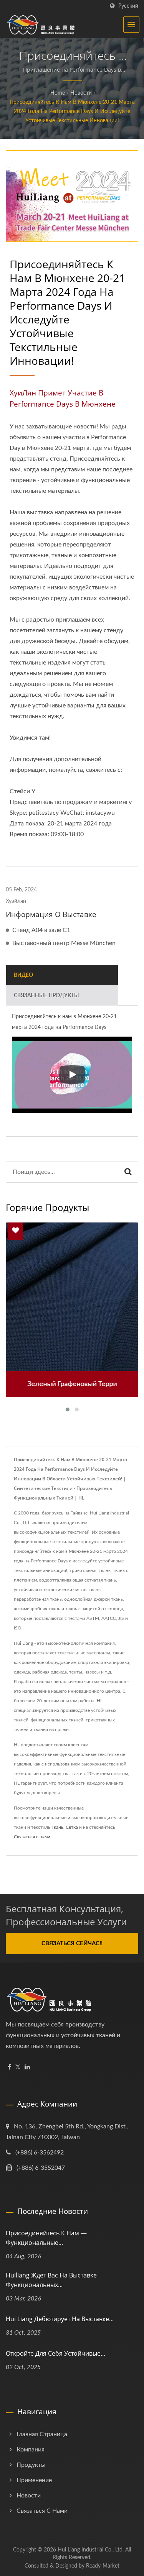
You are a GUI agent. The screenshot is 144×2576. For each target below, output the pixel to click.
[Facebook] (9, 2067)
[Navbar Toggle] (131, 25)
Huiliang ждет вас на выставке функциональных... (51, 2280)
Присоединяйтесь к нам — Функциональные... (46, 2238)
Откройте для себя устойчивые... (55, 2353)
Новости (81, 93)
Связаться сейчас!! (72, 1943)
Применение (34, 2480)
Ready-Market (103, 2566)
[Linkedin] (27, 2067)
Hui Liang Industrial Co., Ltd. (91, 2550)
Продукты (31, 2465)
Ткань (57, 1827)
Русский (128, 6)
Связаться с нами (32, 1837)
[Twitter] (18, 2067)
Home (58, 93)
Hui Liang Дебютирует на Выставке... (60, 2319)
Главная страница (42, 2434)
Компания (31, 2450)
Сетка (72, 1827)
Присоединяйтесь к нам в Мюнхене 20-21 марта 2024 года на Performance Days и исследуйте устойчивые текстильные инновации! (72, 112)
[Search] (128, 1172)
